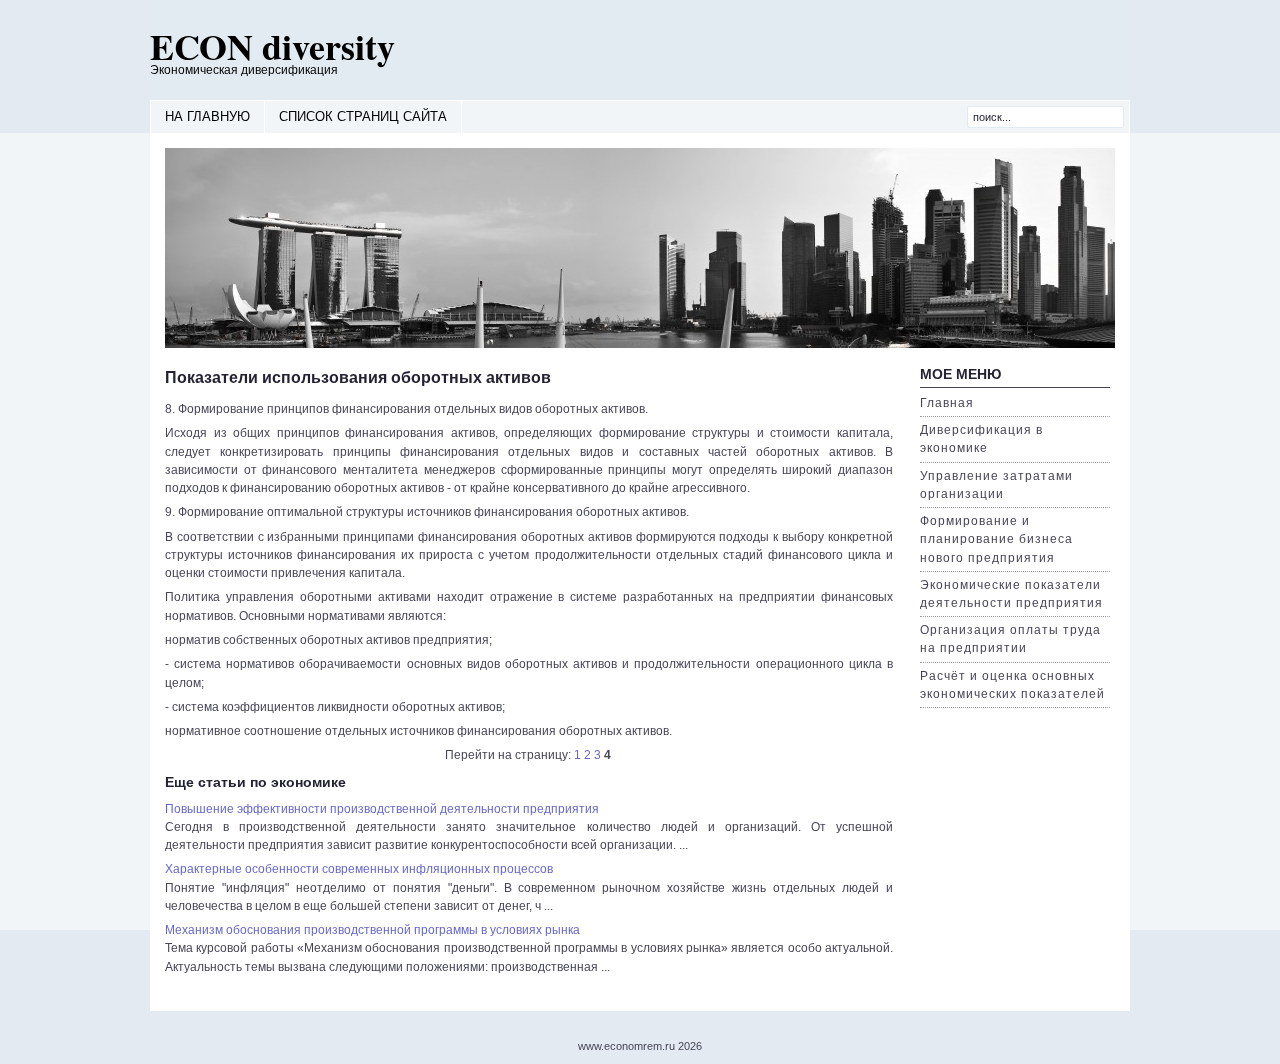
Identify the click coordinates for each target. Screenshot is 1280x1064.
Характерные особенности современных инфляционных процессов (359, 869)
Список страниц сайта (363, 116)
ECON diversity (272, 46)
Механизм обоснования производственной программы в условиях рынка (372, 930)
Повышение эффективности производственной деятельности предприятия (382, 809)
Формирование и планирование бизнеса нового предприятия (996, 539)
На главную (207, 116)
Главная (947, 403)
